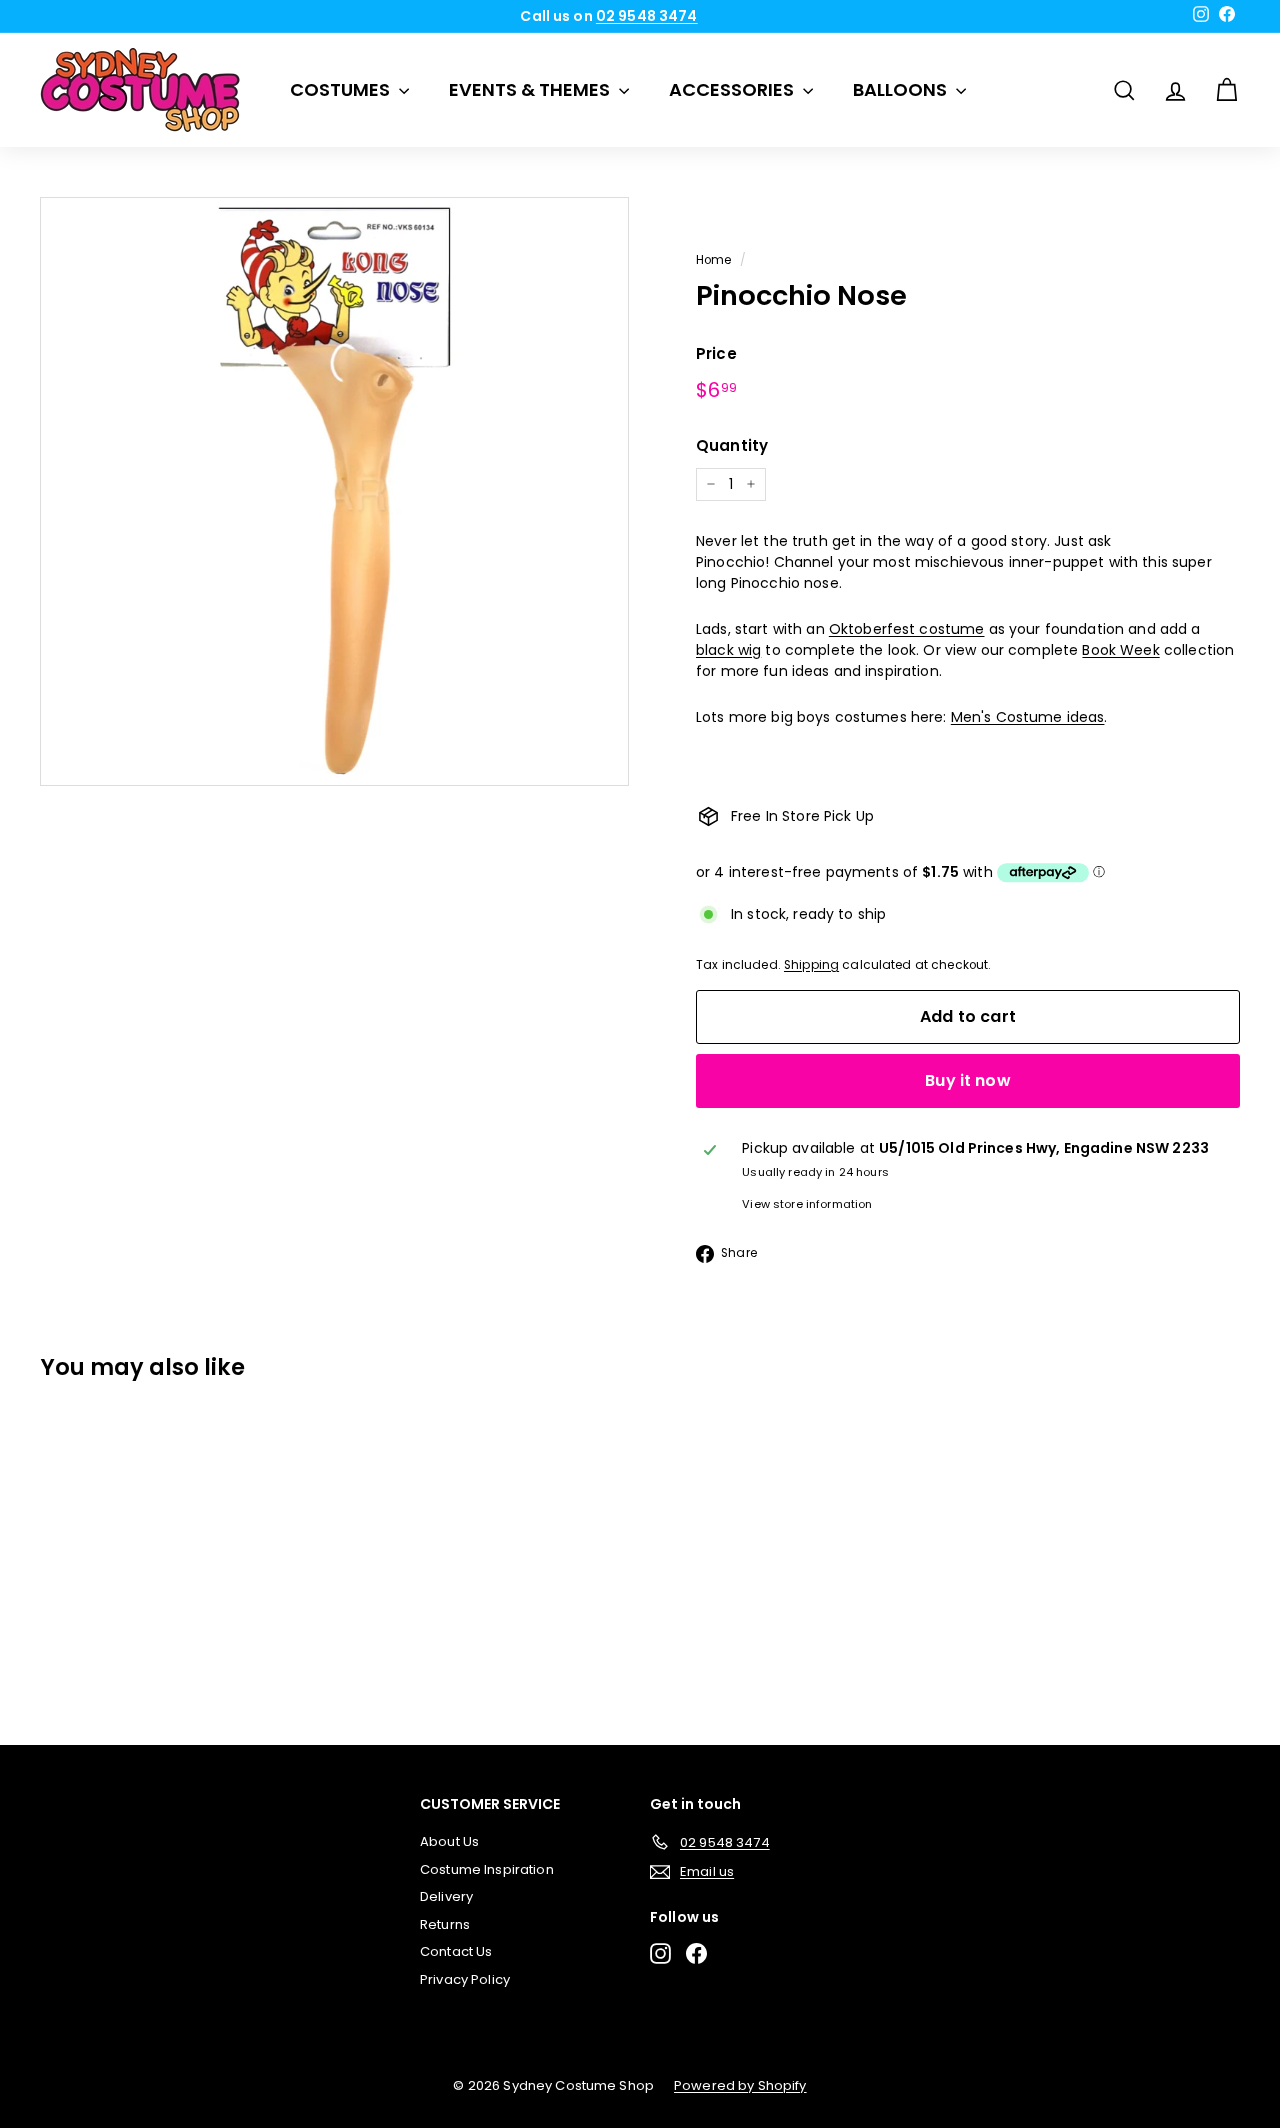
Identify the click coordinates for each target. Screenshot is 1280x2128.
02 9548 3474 (647, 16)
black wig (728, 650)
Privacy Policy (465, 1979)
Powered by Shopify (740, 2085)
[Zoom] (334, 491)
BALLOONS (902, 89)
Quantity (732, 445)
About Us (449, 1841)
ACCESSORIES (733, 89)
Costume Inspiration (487, 1869)
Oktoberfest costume (907, 629)
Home (714, 260)
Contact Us (456, 1951)
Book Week (1120, 650)
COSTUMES (342, 89)
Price (716, 353)
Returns (445, 1924)
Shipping (811, 965)
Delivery (446, 1896)
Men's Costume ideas (1028, 717)
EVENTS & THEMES (531, 89)
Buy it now (968, 1080)
